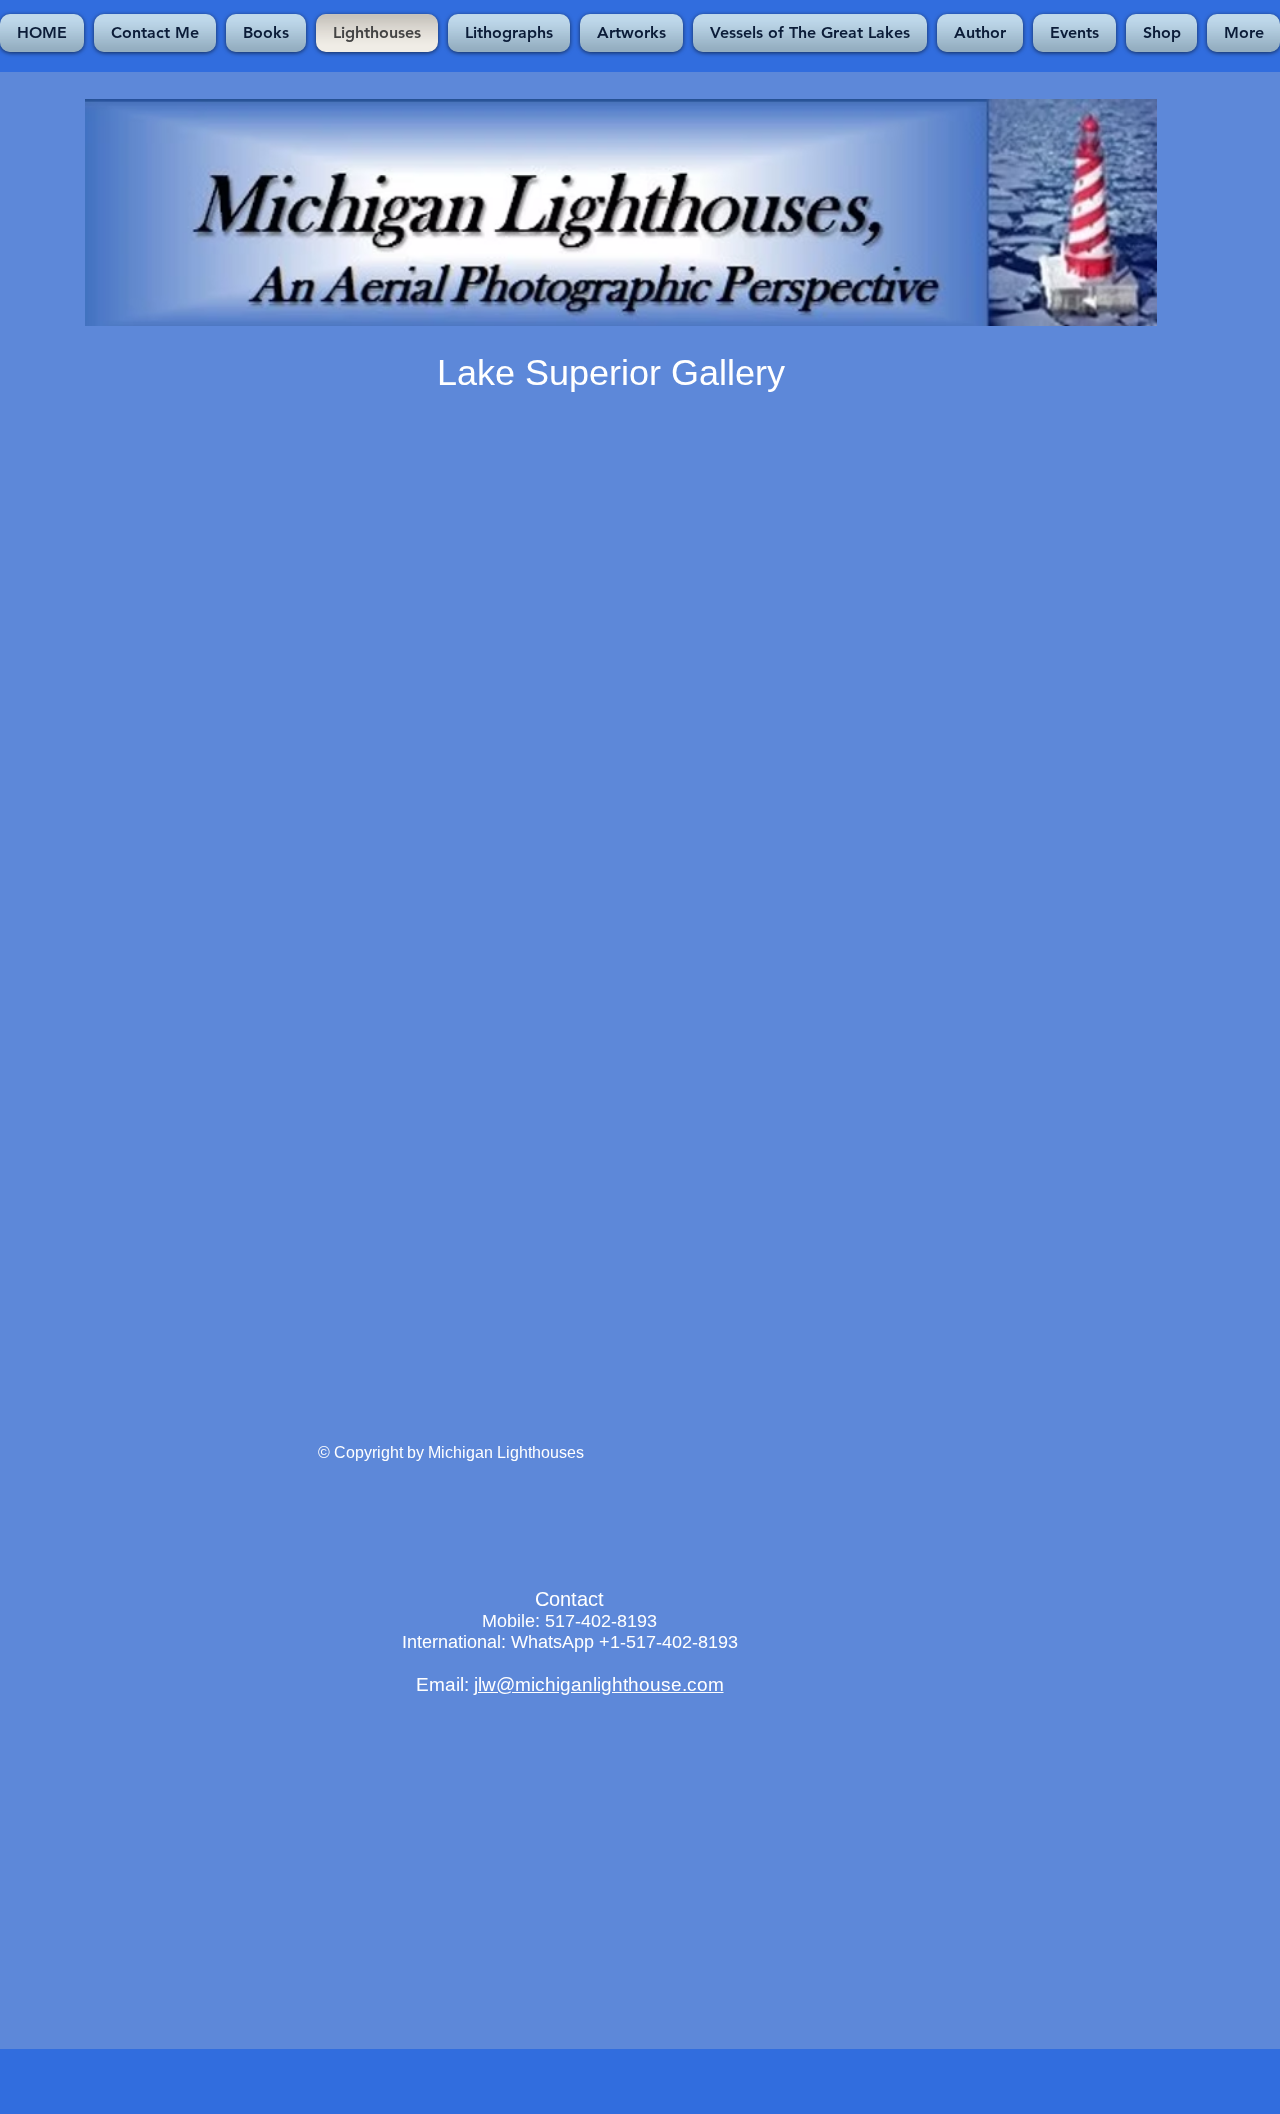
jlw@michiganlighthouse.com (599, 1684)
